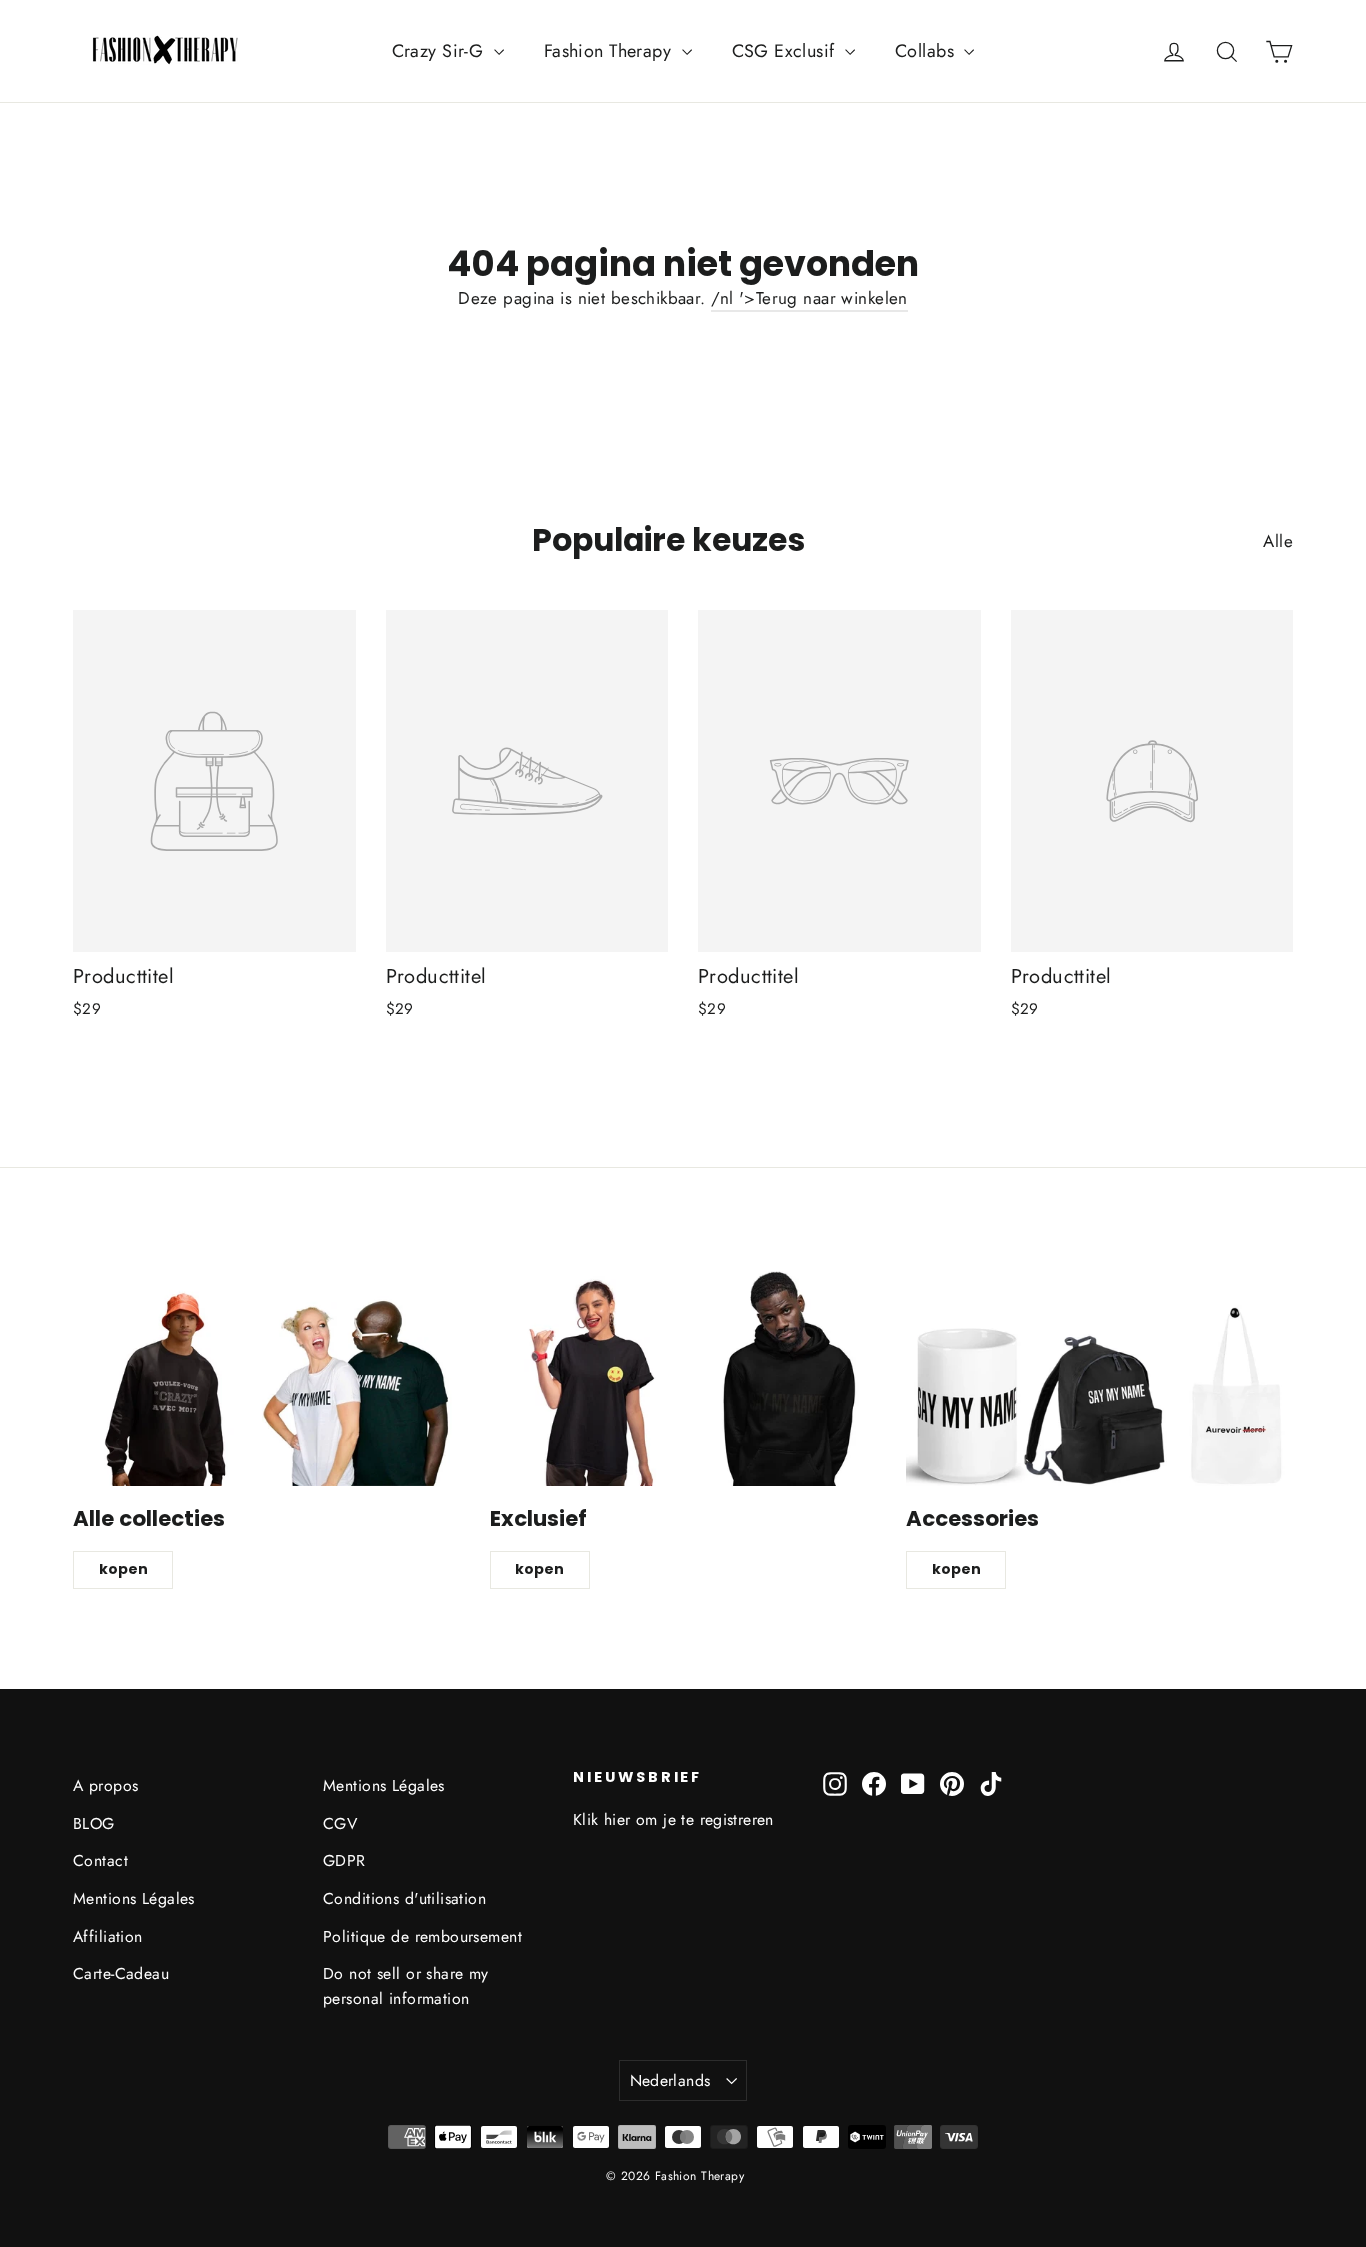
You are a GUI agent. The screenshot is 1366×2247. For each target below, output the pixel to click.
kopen (123, 1569)
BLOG (94, 1823)
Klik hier (602, 1819)
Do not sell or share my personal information (406, 1986)
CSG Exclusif (786, 51)
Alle (1278, 541)
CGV (340, 1823)
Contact (100, 1860)
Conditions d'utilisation (404, 1898)
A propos (105, 1785)
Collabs (927, 51)
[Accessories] (1099, 1376)
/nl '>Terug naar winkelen (809, 298)
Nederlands (670, 2080)
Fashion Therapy (610, 51)
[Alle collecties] (266, 1376)
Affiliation (108, 1936)
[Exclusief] (683, 1376)
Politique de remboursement (422, 1936)
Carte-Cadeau (121, 1973)
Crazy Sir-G (440, 51)
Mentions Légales (134, 1898)
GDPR (344, 1860)
